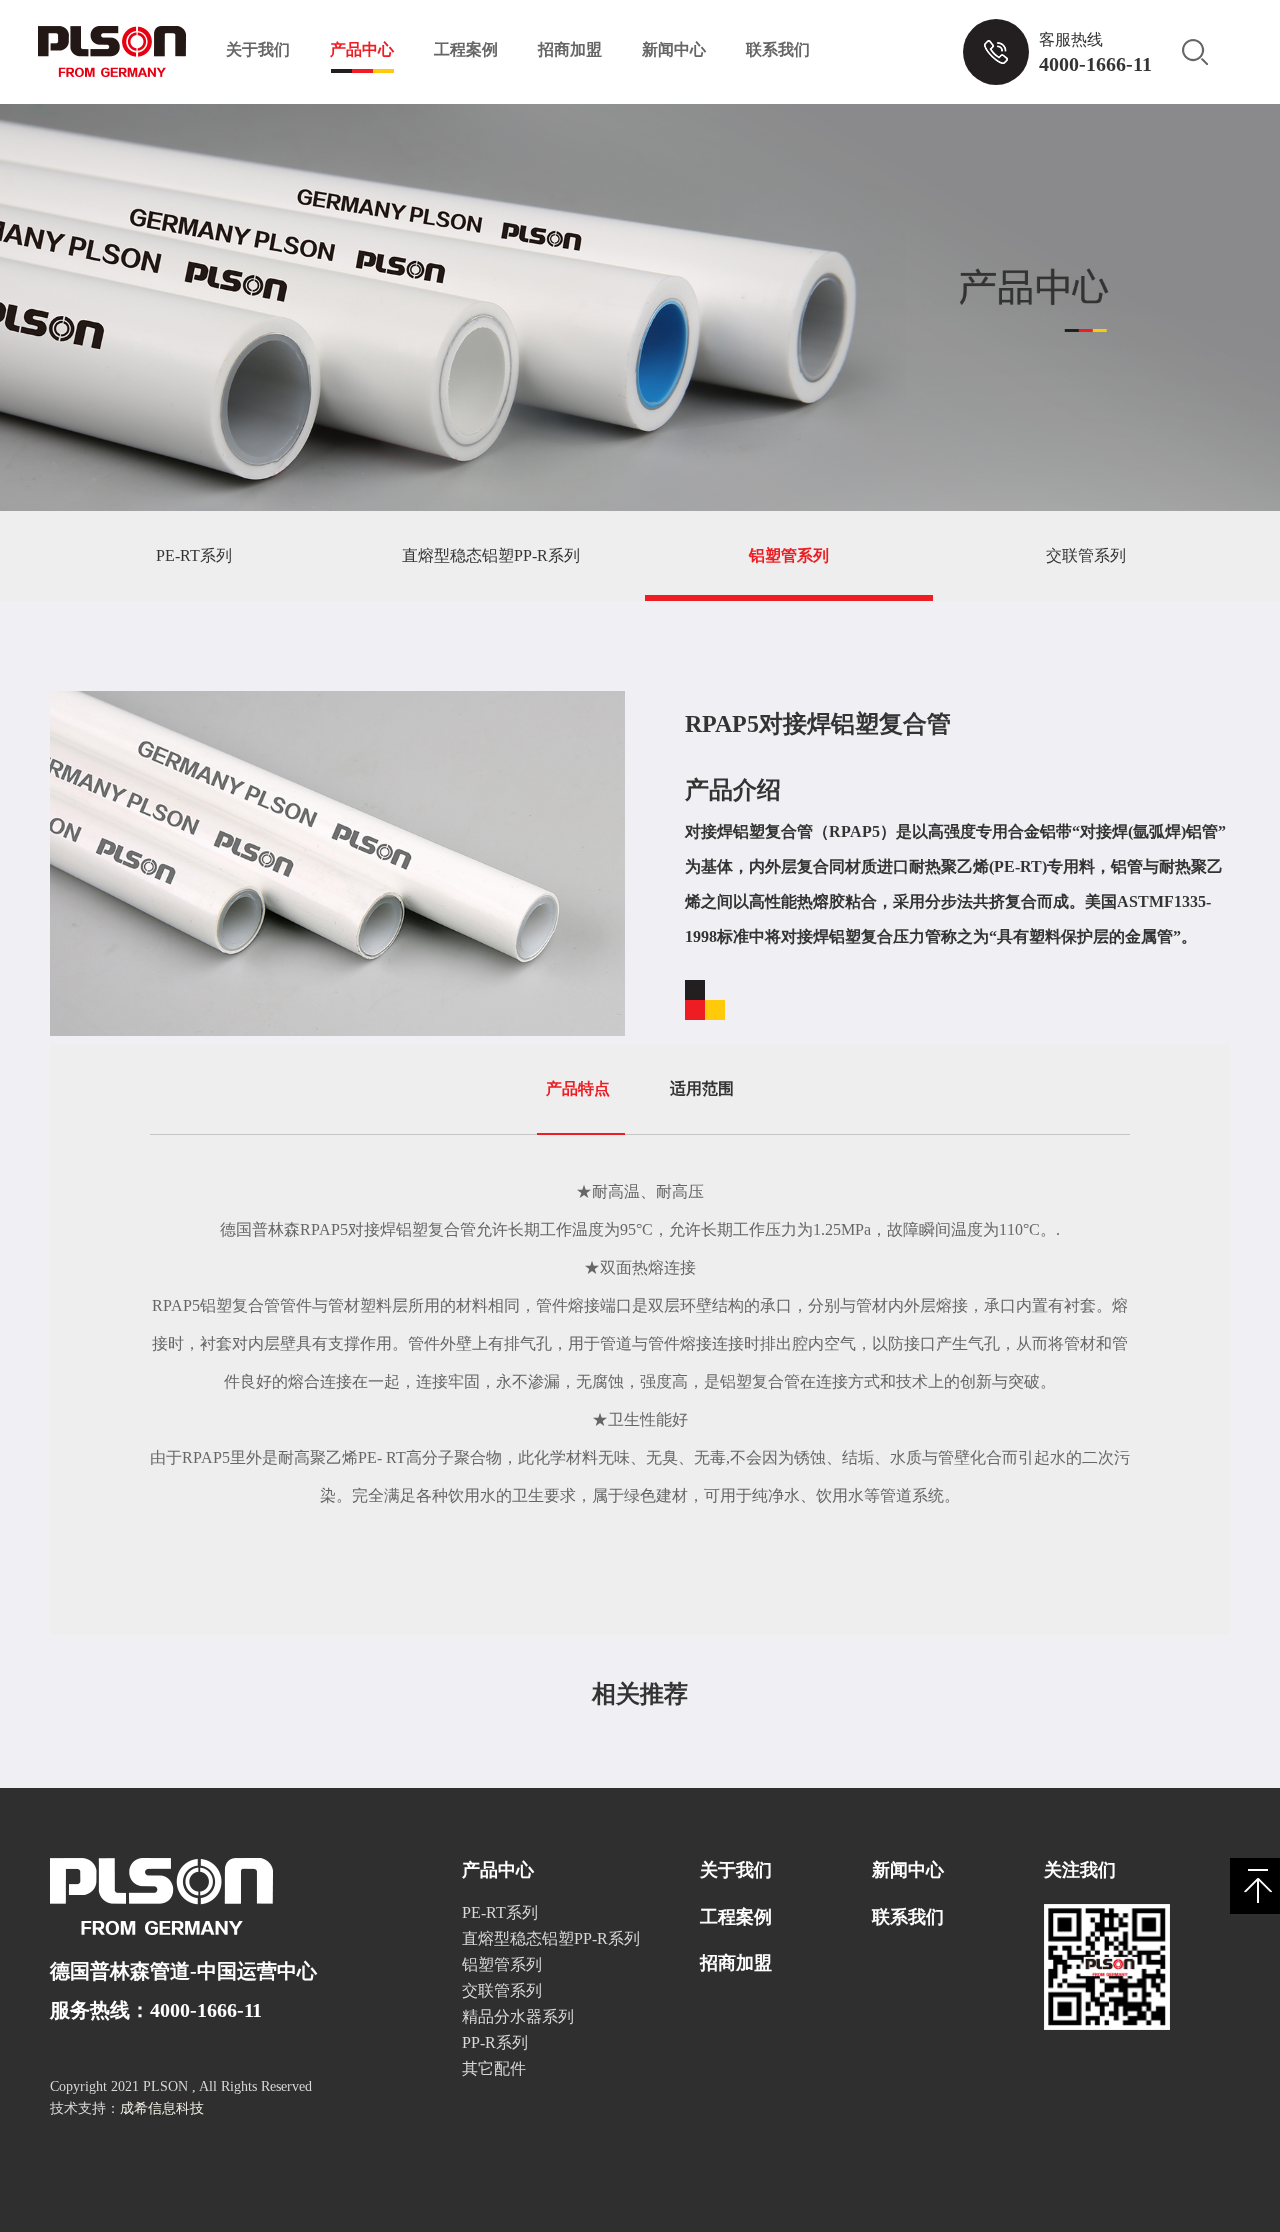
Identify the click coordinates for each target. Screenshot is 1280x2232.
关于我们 (258, 49)
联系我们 (778, 49)
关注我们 (1080, 1870)
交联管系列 (1086, 555)
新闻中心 (674, 49)
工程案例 (466, 49)
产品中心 (362, 49)
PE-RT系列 (194, 555)
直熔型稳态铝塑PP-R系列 (491, 555)
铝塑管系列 (789, 555)
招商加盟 (570, 49)
